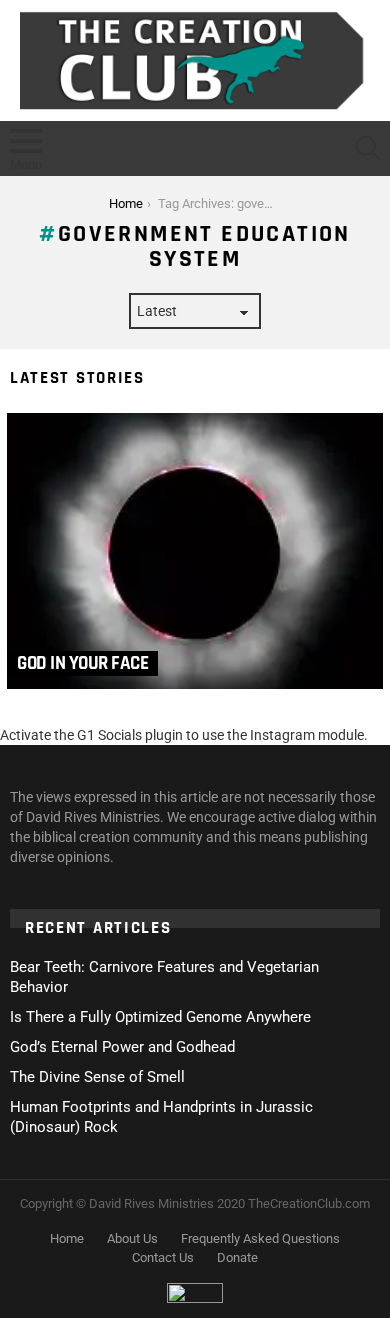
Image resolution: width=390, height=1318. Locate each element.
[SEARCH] (368, 148)
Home (67, 1238)
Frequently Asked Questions (260, 1238)
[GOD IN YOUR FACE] (195, 551)
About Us (132, 1238)
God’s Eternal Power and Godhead (122, 1047)
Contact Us (163, 1257)
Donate (237, 1257)
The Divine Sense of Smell (97, 1077)
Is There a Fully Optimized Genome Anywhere (160, 1017)
